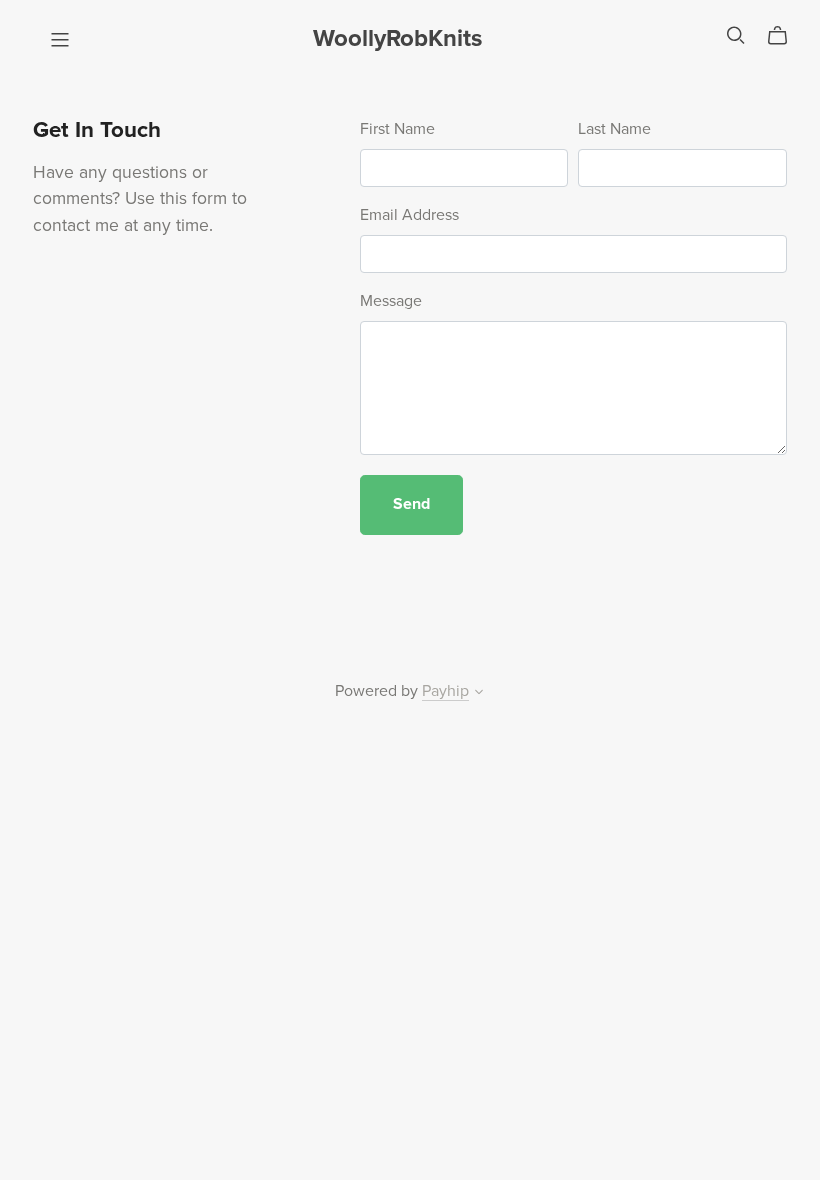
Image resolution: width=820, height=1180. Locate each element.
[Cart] (785, 36)
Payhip (445, 691)
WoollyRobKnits (397, 38)
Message (391, 301)
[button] (479, 694)
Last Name (614, 129)
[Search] (736, 35)
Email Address (409, 215)
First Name (397, 129)
